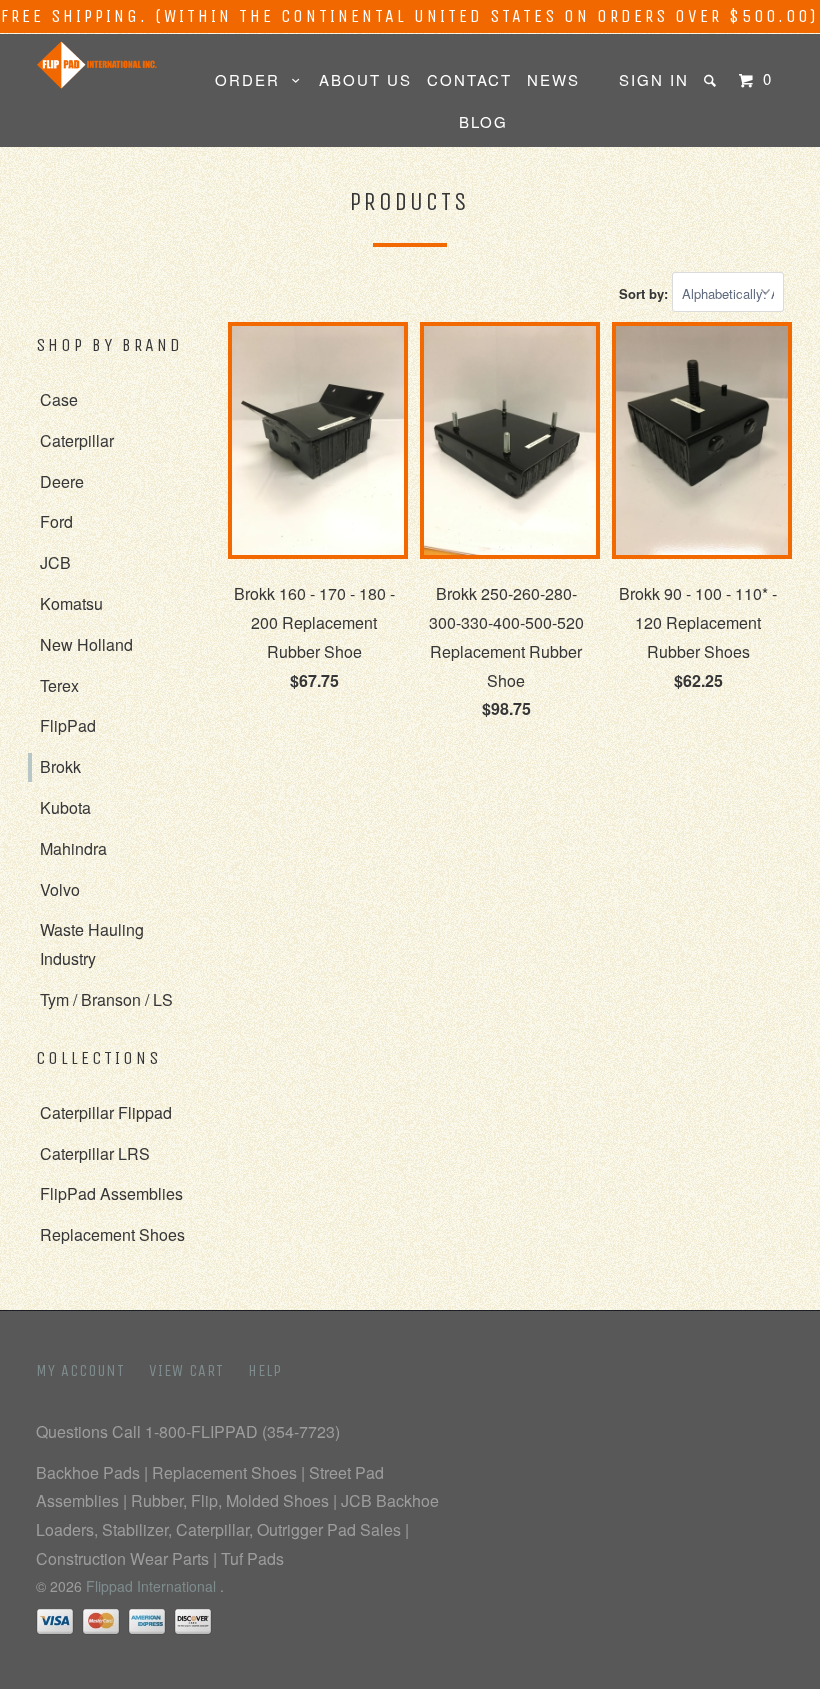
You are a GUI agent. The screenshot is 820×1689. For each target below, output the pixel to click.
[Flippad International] (98, 65)
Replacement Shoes (112, 1234)
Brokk (60, 766)
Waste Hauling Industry (92, 944)
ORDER (253, 79)
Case (59, 399)
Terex (59, 685)
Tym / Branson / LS (106, 999)
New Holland (86, 644)
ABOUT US (365, 79)
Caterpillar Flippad (106, 1112)
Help (265, 1370)
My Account (80, 1370)
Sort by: (645, 293)
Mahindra (73, 848)
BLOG (483, 121)
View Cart (186, 1370)
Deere (62, 481)
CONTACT (469, 79)
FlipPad (68, 725)
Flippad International (153, 1586)
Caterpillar (77, 440)
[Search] (712, 80)
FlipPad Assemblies (111, 1193)
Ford (56, 521)
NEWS (553, 79)
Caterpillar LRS (95, 1153)
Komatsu (71, 603)
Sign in (654, 79)
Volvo (60, 889)
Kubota (65, 807)
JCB (55, 562)
